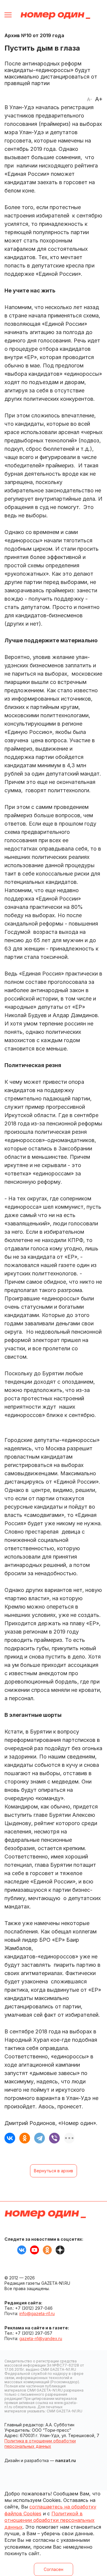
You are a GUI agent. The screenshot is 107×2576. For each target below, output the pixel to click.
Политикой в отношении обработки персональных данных (49, 2520)
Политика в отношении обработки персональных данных (40, 2443)
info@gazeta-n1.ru (37, 2313)
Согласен (53, 2569)
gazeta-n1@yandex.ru (41, 2338)
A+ (99, 99)
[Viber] (54, 2138)
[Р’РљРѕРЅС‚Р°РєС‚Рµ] (10, 2138)
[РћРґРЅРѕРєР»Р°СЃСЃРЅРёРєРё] (25, 2138)
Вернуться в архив (53, 2171)
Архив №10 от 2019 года (34, 35)
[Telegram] (40, 2138)
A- (89, 99)
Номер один (55, 16)
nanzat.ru (66, 2460)
